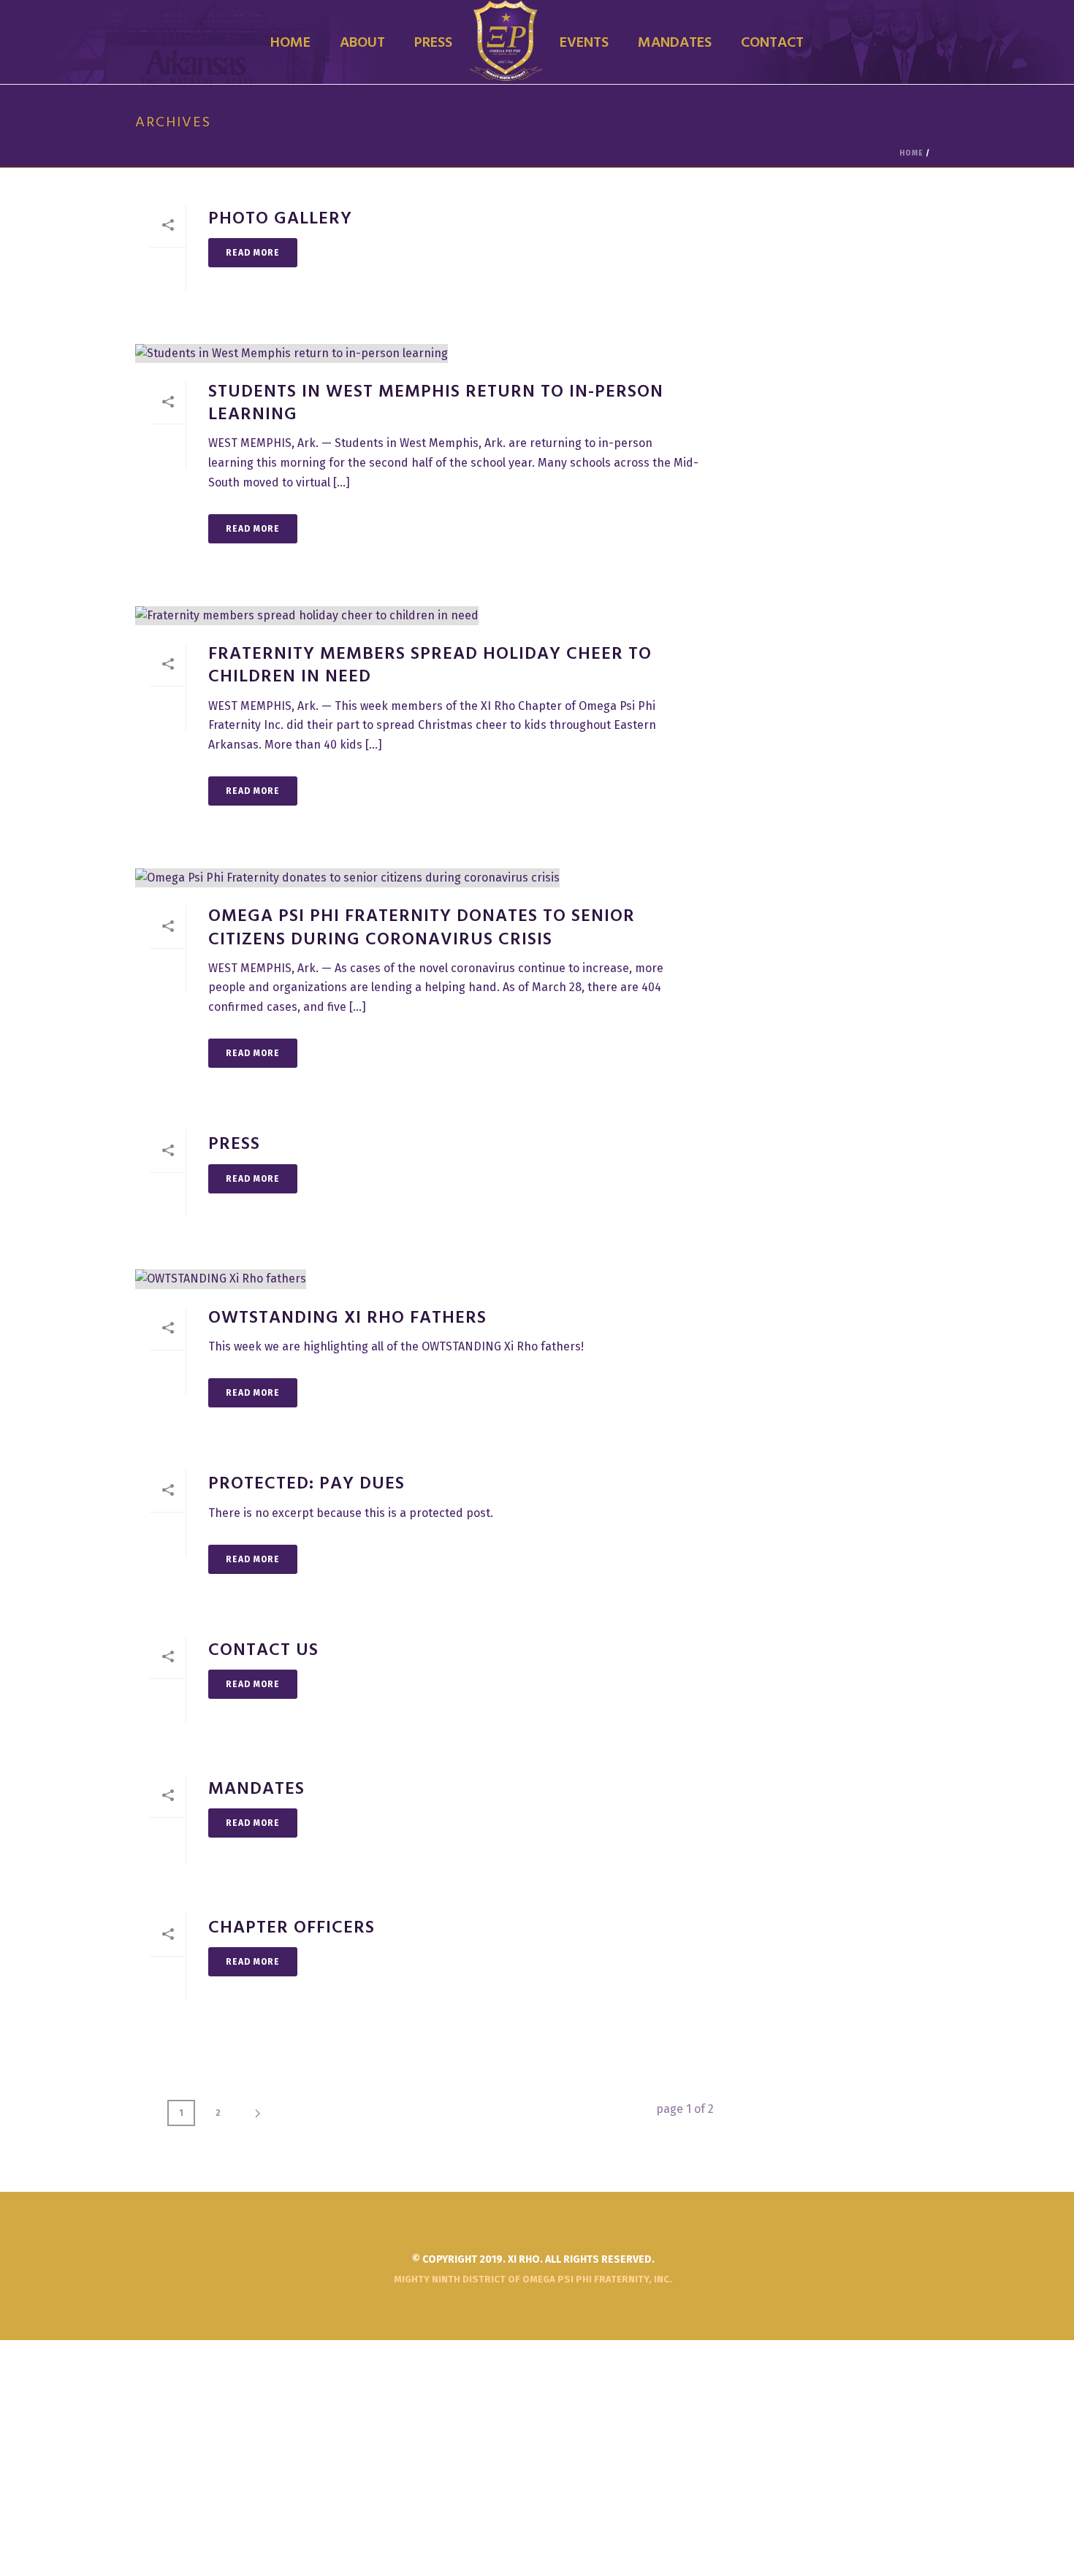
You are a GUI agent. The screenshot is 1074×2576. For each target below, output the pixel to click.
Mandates (675, 43)
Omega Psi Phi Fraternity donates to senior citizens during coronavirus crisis (422, 928)
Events (584, 43)
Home (290, 43)
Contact (772, 43)
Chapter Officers (292, 1928)
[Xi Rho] (506, 42)
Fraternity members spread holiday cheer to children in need (430, 666)
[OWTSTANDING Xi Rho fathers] (424, 1279)
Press (433, 43)
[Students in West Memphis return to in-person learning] (424, 353)
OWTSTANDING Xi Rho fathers (347, 1318)
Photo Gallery (280, 219)
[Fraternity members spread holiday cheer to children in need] (424, 615)
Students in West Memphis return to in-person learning (436, 404)
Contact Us (263, 1651)
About (362, 43)
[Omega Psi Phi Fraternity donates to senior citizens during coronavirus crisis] (424, 878)
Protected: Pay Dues (306, 1484)
